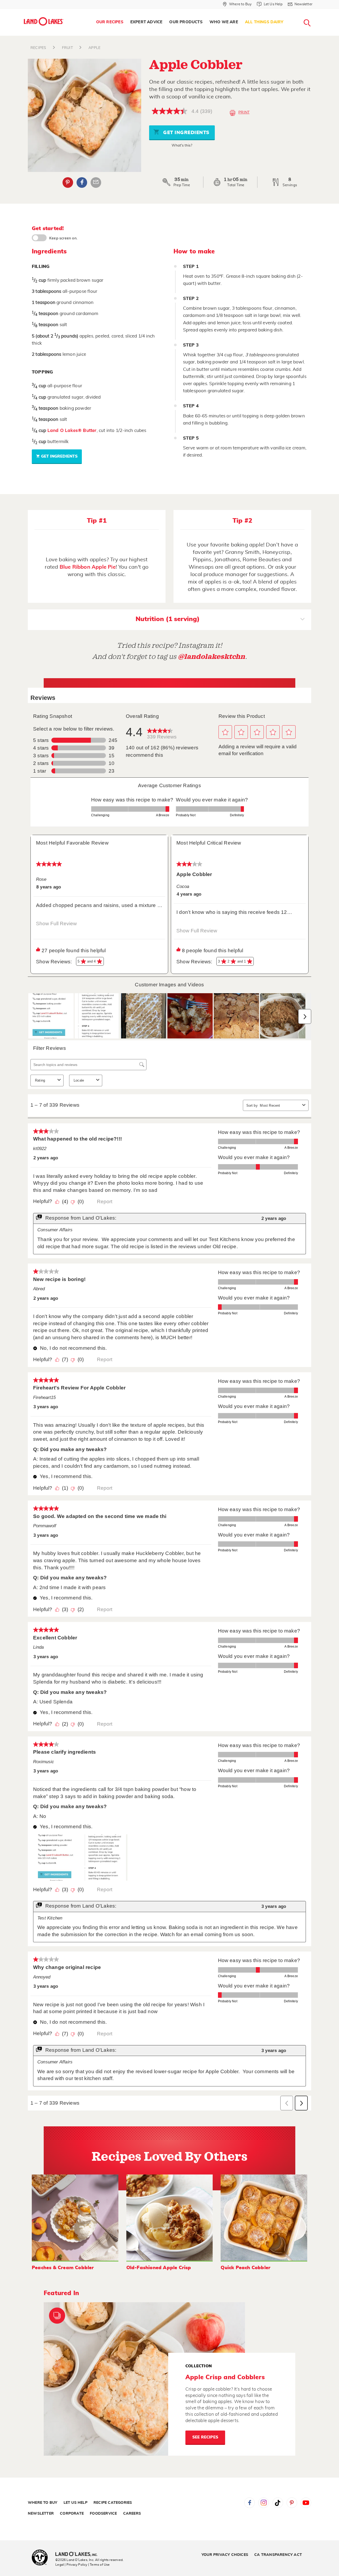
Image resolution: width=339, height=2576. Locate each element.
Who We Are (224, 22)
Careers (132, 2514)
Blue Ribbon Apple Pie (88, 567)
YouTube (306, 2503)
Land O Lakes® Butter (72, 430)
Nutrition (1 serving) (168, 619)
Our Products (186, 22)
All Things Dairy (264, 22)
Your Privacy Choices (225, 2555)
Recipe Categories (113, 2503)
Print (244, 112)
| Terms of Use (99, 2565)
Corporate (72, 2514)
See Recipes (205, 2437)
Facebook (82, 183)
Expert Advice (146, 22)
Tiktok (278, 2503)
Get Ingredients (186, 133)
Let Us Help (75, 2503)
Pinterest (68, 183)
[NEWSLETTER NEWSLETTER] (316, 11)
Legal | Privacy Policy (71, 2565)
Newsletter (41, 2514)
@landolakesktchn (212, 657)
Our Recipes (110, 22)
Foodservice (103, 2514)
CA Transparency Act (278, 2555)
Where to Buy (43, 2503)
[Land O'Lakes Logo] (44, 21)
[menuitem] (110, 22)
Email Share (96, 183)
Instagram (264, 2503)
